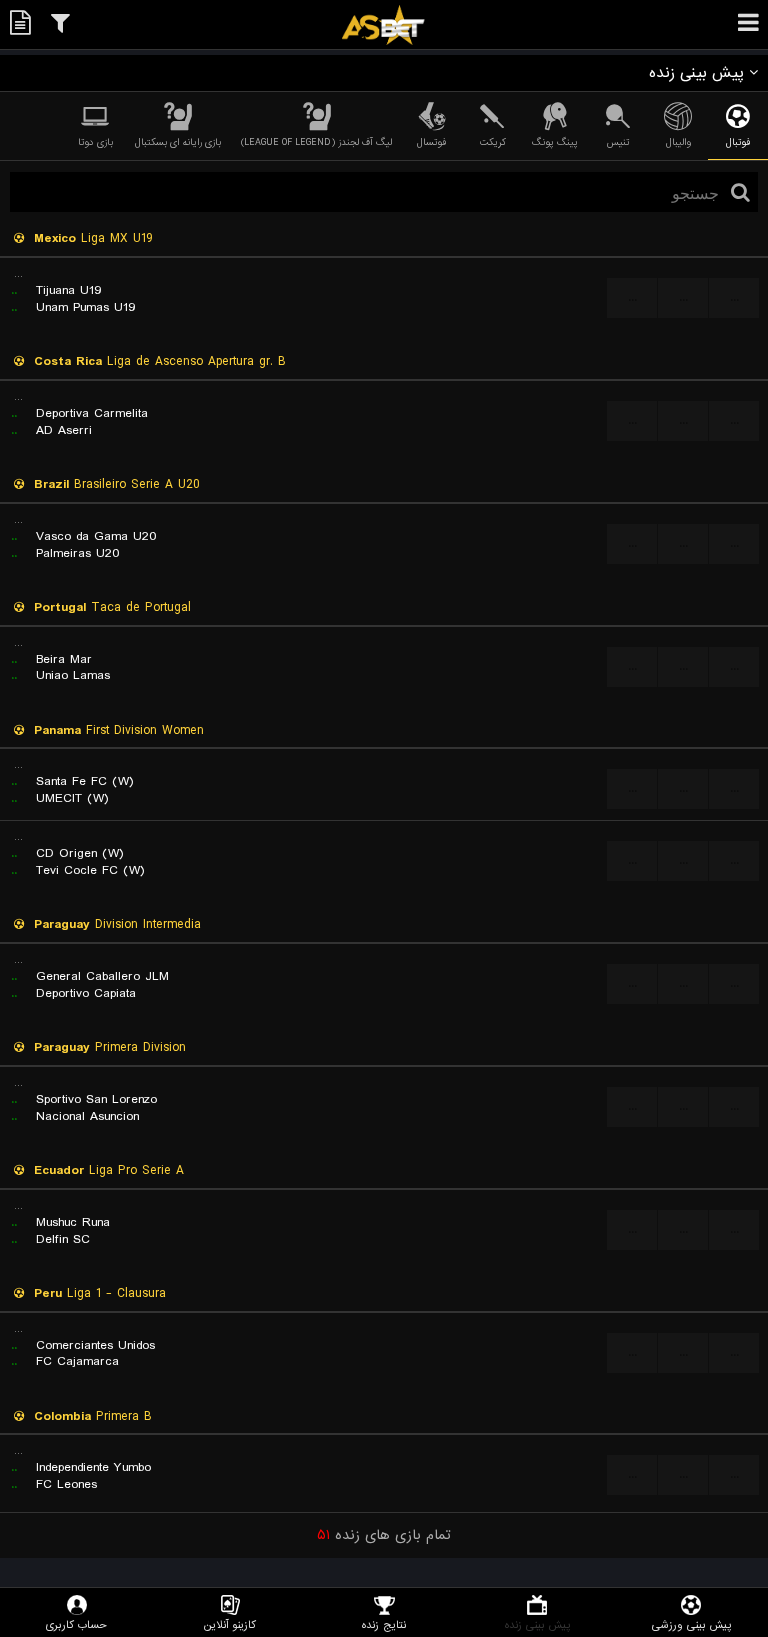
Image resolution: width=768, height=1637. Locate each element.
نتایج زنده (384, 1624)
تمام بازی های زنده (384, 1535)
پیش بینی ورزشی (691, 1624)
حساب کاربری (76, 1624)
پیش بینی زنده (537, 1624)
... (632, 297)
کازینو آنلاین (230, 1624)
